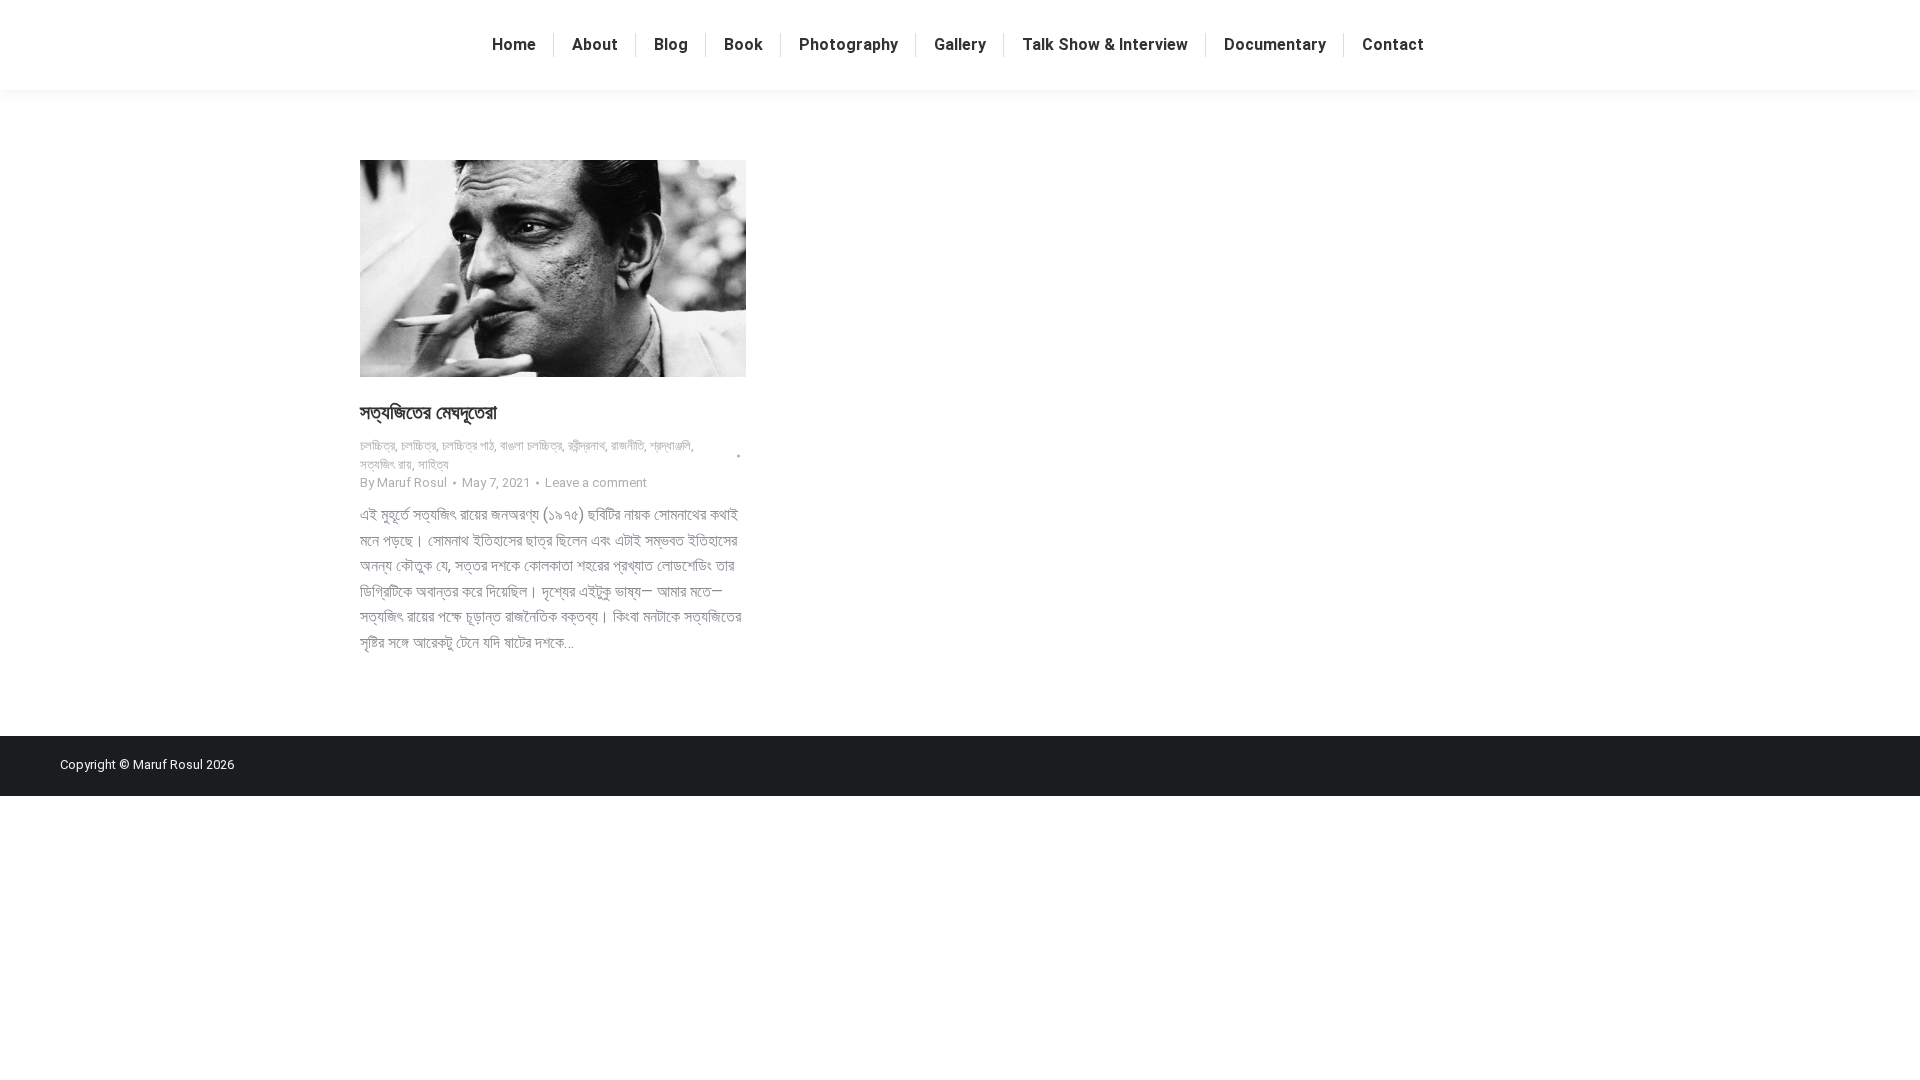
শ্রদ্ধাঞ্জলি (670, 445)
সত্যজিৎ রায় (386, 464)
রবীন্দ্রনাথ (586, 445)
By (403, 482)
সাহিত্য (433, 464)
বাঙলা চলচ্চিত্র (531, 445)
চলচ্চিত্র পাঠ (468, 445)
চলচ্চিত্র (377, 445)
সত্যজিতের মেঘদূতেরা (428, 412)
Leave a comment (596, 482)
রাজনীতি (627, 445)
